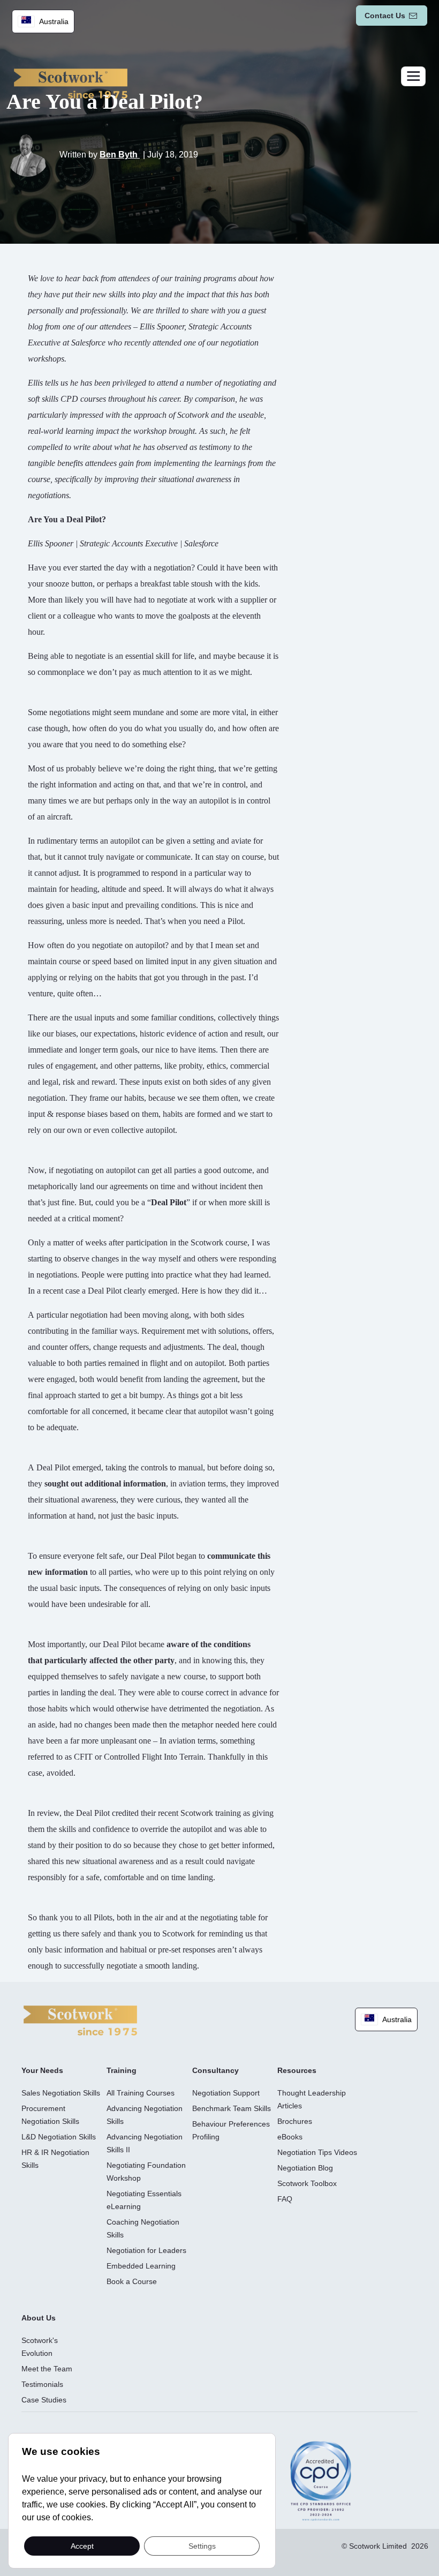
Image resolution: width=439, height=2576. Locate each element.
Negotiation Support (226, 2093)
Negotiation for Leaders (146, 2250)
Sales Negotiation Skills (61, 2093)
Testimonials (42, 2384)
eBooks (290, 2137)
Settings (202, 2545)
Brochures (295, 2121)
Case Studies (44, 2400)
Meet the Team (47, 2369)
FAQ (285, 2199)
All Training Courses (141, 2093)
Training (122, 2070)
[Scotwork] (80, 2020)
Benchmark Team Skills (232, 2108)
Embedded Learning (141, 2266)
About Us (39, 2318)
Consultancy (215, 2070)
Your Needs (42, 2070)
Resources (297, 2070)
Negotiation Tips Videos (317, 2152)
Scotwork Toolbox (307, 2183)
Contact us (385, 16)
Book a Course (132, 2281)
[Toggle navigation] (413, 76)
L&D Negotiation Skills (59, 2137)
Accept (82, 2545)
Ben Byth (120, 155)
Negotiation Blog (305, 2168)
